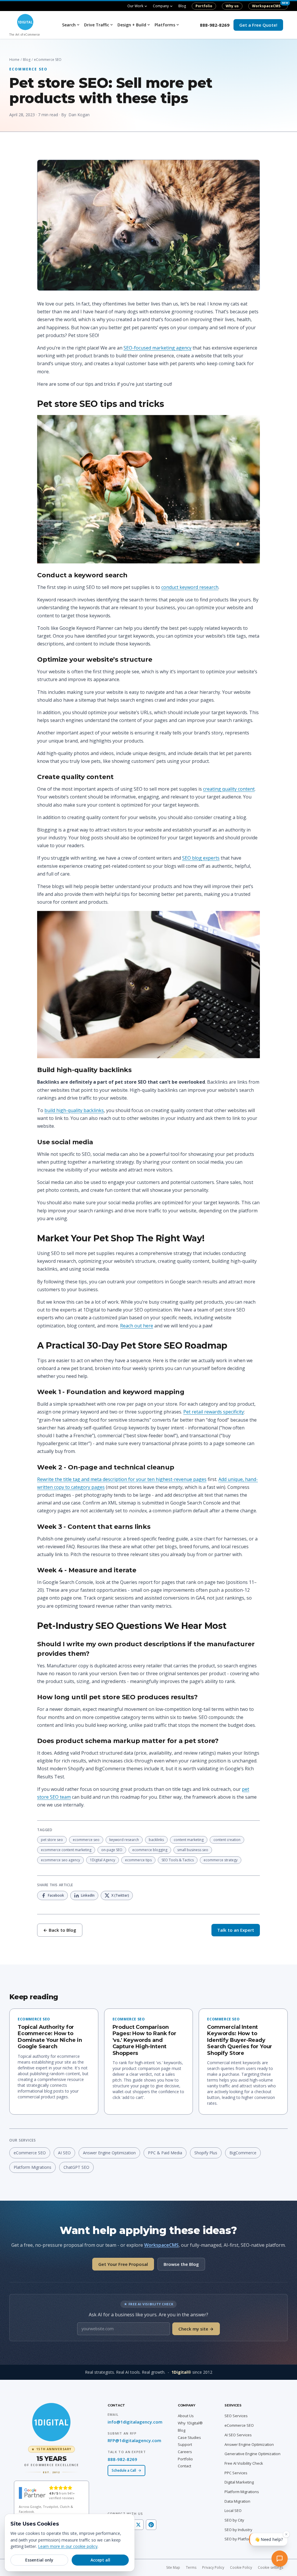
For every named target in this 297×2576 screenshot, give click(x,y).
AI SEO (64, 2153)
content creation (227, 1840)
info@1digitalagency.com (135, 2422)
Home (14, 60)
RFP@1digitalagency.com (134, 2440)
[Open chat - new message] (268, 2542)
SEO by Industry (238, 2530)
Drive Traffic (97, 25)
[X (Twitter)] (138, 2525)
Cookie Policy (241, 2567)
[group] (51, 2460)
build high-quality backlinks (74, 1110)
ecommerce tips (138, 1860)
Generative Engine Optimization (252, 2454)
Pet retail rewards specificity (214, 1412)
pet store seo (52, 1840)
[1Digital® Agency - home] (51, 2422)
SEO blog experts (201, 858)
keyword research (124, 1840)
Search (69, 25)
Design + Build (132, 25)
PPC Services (236, 2473)
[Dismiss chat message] (286, 2537)
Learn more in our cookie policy (68, 2546)
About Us (186, 2416)
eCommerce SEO (30, 2153)
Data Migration (237, 2501)
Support (185, 2444)
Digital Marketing (239, 2482)
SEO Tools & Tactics (178, 1860)
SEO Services (236, 2416)
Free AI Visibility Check (244, 2463)
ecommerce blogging (150, 1850)
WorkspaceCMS (266, 6)
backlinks (156, 1840)
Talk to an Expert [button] (236, 1930)
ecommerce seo (86, 1840)
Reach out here (137, 1326)
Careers (185, 2452)
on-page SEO (112, 1850)
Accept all (100, 2560)
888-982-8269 (215, 25)
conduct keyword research (190, 587)
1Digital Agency (103, 1860)
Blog (182, 6)
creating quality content (229, 789)
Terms (191, 2567)
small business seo (193, 1850)
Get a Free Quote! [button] (258, 25)
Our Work (135, 6)
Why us (232, 6)
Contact (184, 2466)
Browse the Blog (181, 2264)
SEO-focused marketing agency (157, 348)
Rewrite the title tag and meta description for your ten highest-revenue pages (122, 1479)
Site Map (173, 2567)
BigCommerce (243, 2153)
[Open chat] (281, 2560)
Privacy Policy (213, 2567)
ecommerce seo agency (60, 1860)
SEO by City (234, 2520)
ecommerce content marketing (66, 1850)
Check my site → (196, 2329)
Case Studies (189, 2437)
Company (161, 6)
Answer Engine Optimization (109, 2153)
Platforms (165, 25)
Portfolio (204, 6)
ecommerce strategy (221, 1860)
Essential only (39, 2560)
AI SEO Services (238, 2435)
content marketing (189, 1840)
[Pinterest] (151, 2525)
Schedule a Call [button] (124, 2470)
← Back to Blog (60, 1930)
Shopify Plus (206, 2153)
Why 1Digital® (190, 2423)
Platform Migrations (32, 2167)
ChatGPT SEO (76, 2167)
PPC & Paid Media (165, 2153)
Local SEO (233, 2510)
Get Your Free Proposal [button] (123, 2264)
